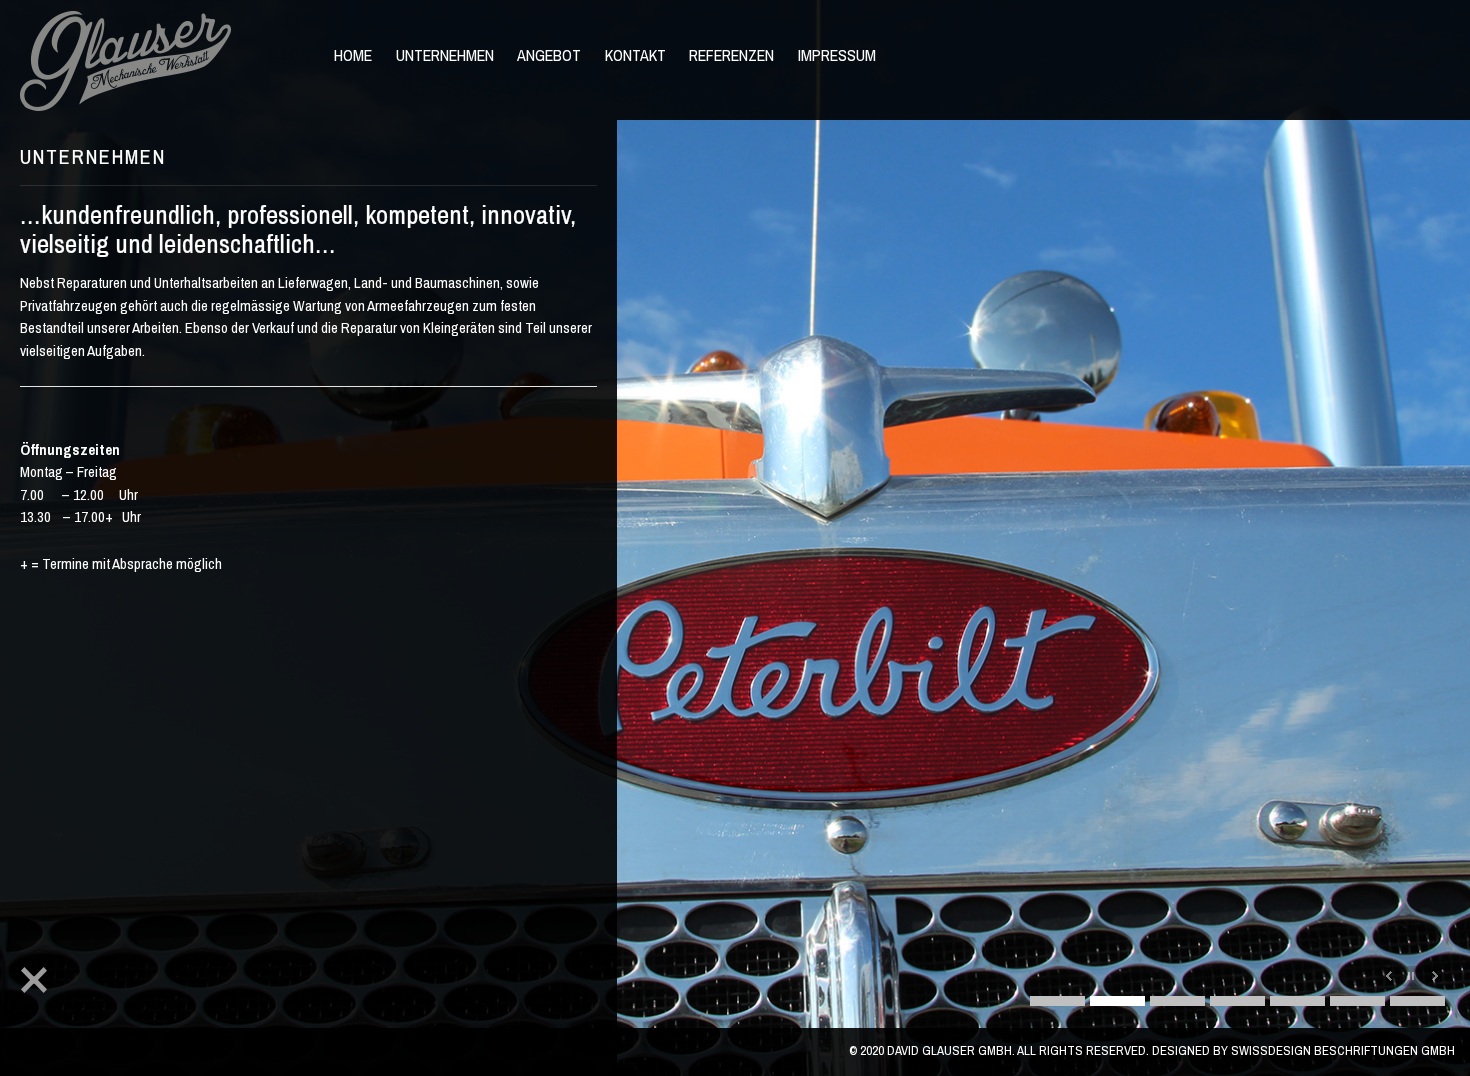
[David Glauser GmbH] (133, 61)
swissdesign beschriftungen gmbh (1343, 1050)
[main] (308, 606)
